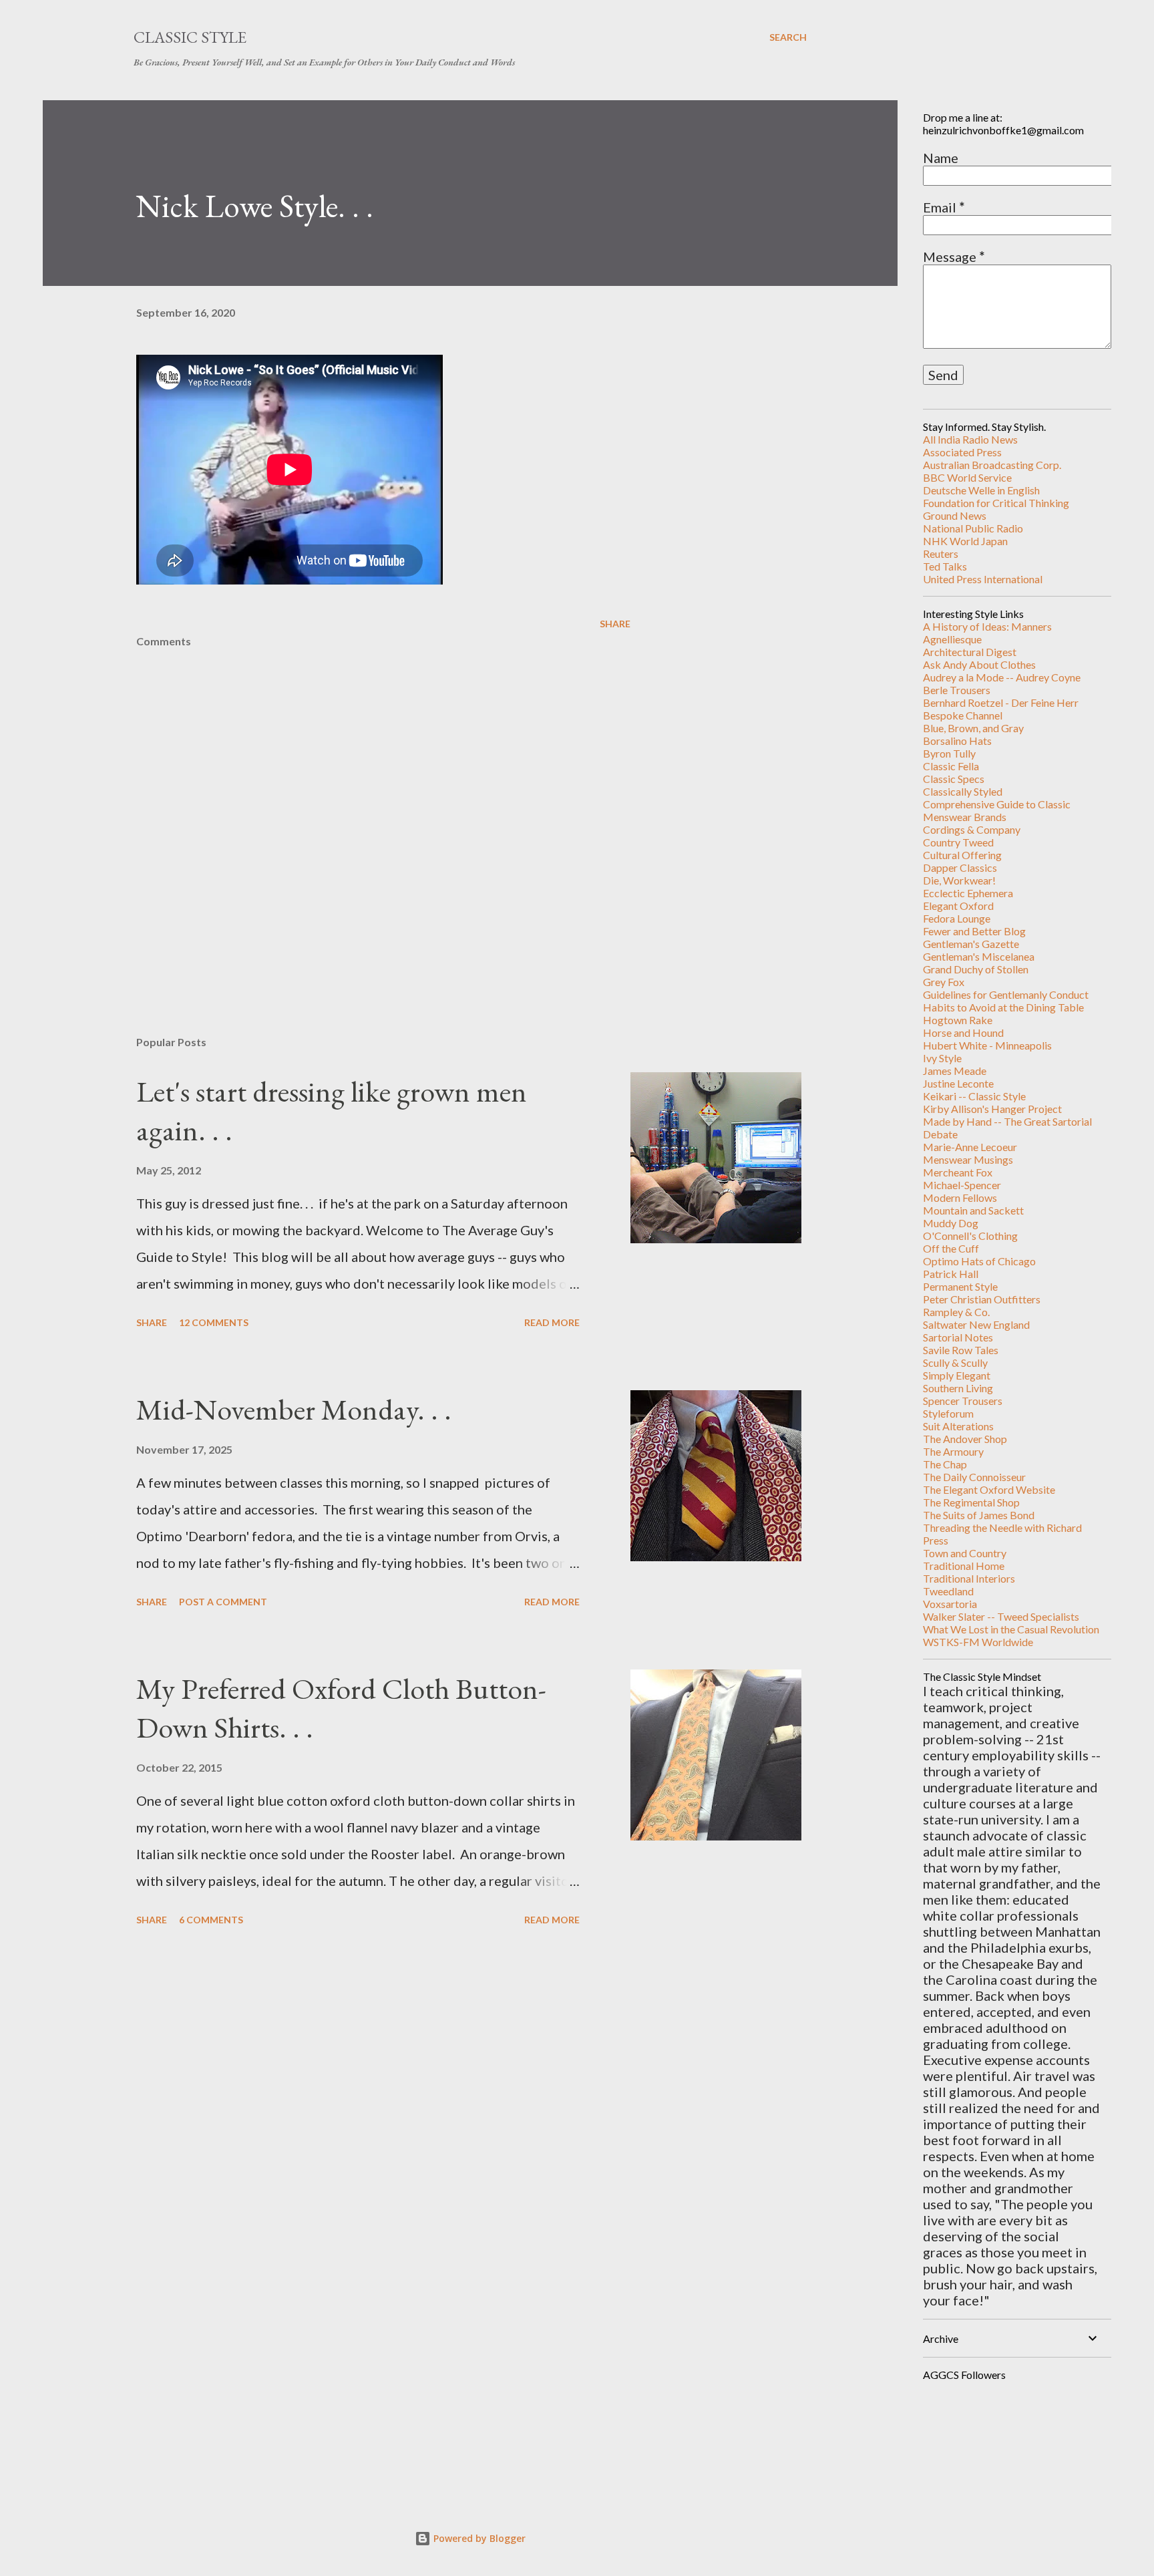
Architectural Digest (970, 652)
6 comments (211, 1920)
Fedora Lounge (957, 918)
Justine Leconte (958, 1083)
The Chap (945, 1464)
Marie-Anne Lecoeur (970, 1147)
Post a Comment (223, 1602)
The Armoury (953, 1451)
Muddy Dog (951, 1223)
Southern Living (958, 1388)
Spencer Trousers (963, 1401)
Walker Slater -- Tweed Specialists (1001, 1616)
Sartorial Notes (958, 1337)
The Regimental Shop (971, 1502)
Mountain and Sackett (973, 1210)
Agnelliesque (952, 639)
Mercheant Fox (958, 1172)
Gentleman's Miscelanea (979, 956)
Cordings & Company (972, 829)
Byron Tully (949, 753)
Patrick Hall (951, 1274)
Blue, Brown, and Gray (973, 728)
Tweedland (948, 1591)
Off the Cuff (951, 1248)
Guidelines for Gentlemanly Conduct (1006, 994)
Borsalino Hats (957, 741)
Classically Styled (963, 791)
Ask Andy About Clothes (979, 664)
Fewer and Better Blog (974, 931)
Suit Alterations (958, 1426)
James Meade (955, 1071)
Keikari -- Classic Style (974, 1096)
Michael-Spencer (962, 1185)
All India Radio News (970, 439)
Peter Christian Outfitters (982, 1299)
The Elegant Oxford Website (989, 1489)
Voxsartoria (950, 1604)
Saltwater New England (976, 1324)
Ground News (955, 515)
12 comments (214, 1322)
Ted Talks (945, 566)
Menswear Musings (968, 1159)
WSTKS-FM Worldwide (978, 1642)
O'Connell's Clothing (970, 1236)
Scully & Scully (955, 1362)
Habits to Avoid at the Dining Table (1003, 1007)
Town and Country (965, 1553)
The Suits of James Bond (979, 1515)
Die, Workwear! (959, 880)
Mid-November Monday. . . (294, 1409)
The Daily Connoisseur (974, 1477)
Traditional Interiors (969, 1578)
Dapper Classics (960, 867)
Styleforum (948, 1413)
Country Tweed (958, 842)
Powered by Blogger (478, 2538)
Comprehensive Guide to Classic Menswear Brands (997, 810)
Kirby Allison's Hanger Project (992, 1109)
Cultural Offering (962, 855)
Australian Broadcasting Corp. (992, 465)
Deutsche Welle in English (981, 490)
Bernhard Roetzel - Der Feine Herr (1001, 702)
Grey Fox (944, 982)
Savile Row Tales (961, 1350)
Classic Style (190, 37)
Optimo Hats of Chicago (979, 1261)
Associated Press (962, 452)
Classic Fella (951, 766)
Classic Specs (954, 779)
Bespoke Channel (963, 715)
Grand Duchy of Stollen (976, 969)
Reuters (941, 553)
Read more (552, 1322)
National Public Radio (973, 528)
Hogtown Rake (958, 1020)
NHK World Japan (965, 541)
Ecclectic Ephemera (968, 893)
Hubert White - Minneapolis (987, 1045)
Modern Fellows (960, 1197)
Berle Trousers (957, 690)
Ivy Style (942, 1058)
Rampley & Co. (956, 1312)
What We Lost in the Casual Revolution (1011, 1629)
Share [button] (615, 624)
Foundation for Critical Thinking (996, 503)
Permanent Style (960, 1286)
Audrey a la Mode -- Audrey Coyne (1002, 677)
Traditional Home (964, 1566)
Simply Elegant (957, 1375)
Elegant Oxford (958, 906)
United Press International (983, 579)
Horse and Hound (963, 1032)
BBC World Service (967, 477)
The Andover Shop (965, 1439)
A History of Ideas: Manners (987, 626)
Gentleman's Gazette (971, 944)
